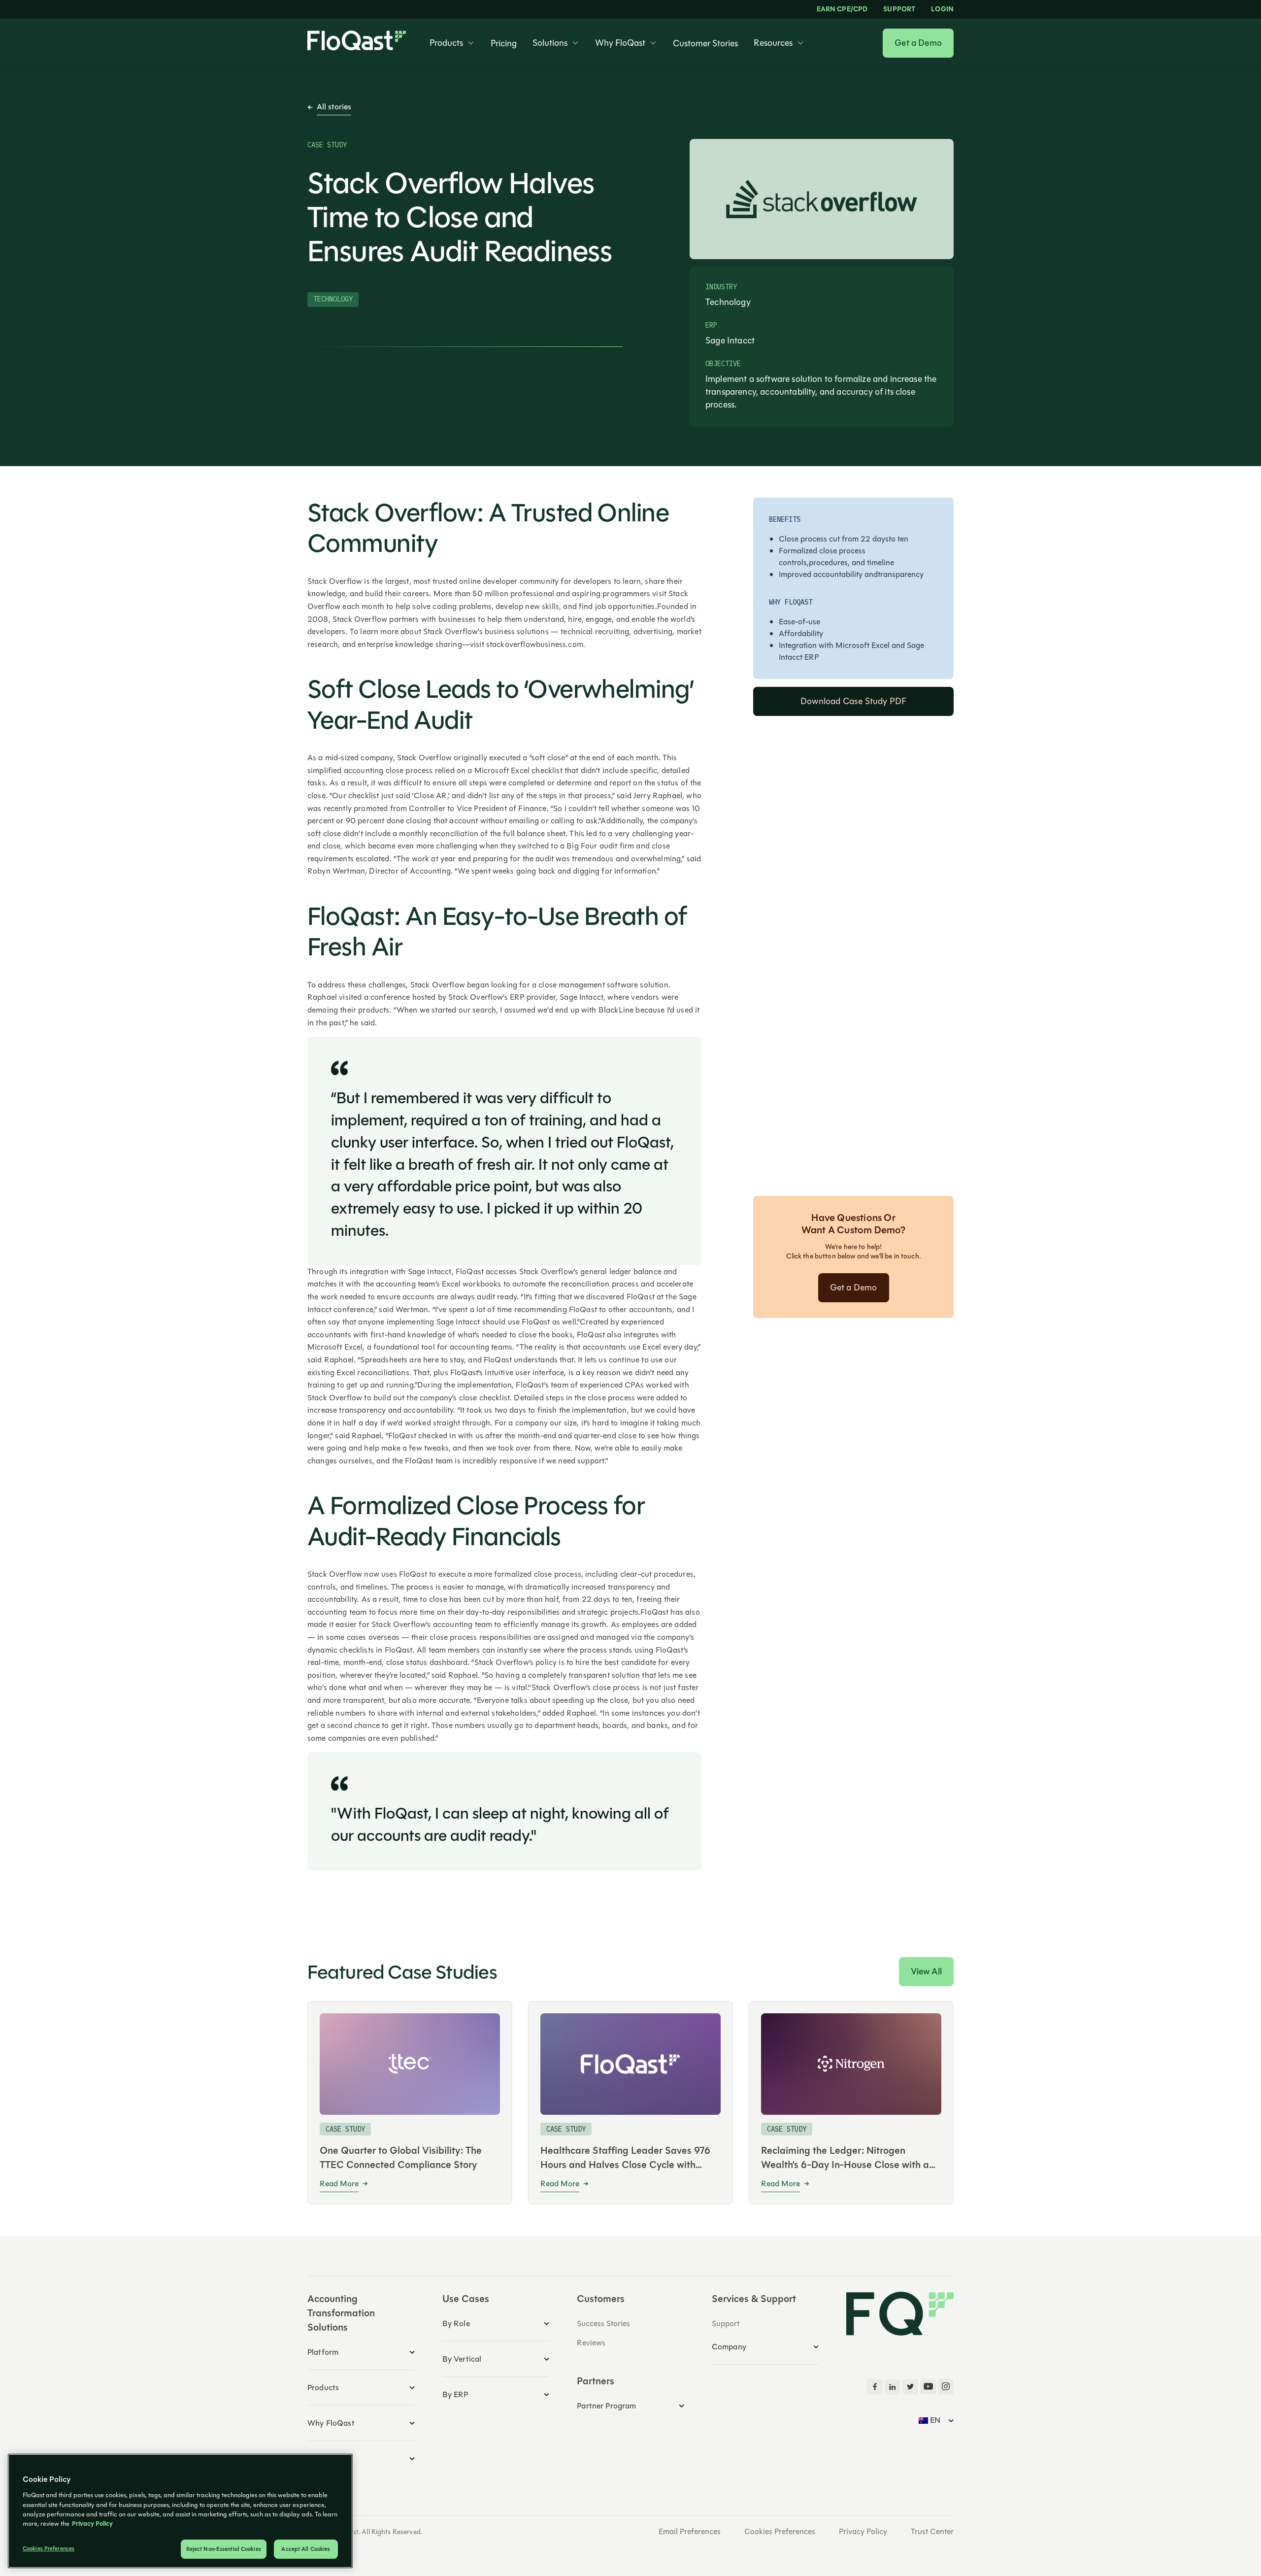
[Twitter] (910, 2387)
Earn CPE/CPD (842, 9)
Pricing (504, 43)
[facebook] (875, 2387)
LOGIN (942, 9)
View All (926, 1971)
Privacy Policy (863, 2532)
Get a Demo (918, 43)
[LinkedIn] (893, 2387)
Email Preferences (690, 2532)
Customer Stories (705, 43)
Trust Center (932, 2532)
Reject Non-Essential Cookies (224, 2549)
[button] (452, 43)
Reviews (591, 2343)
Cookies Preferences (780, 2532)
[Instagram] (946, 2387)
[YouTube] (928, 2387)
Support (899, 9)
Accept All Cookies (306, 2549)
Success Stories (603, 2323)
